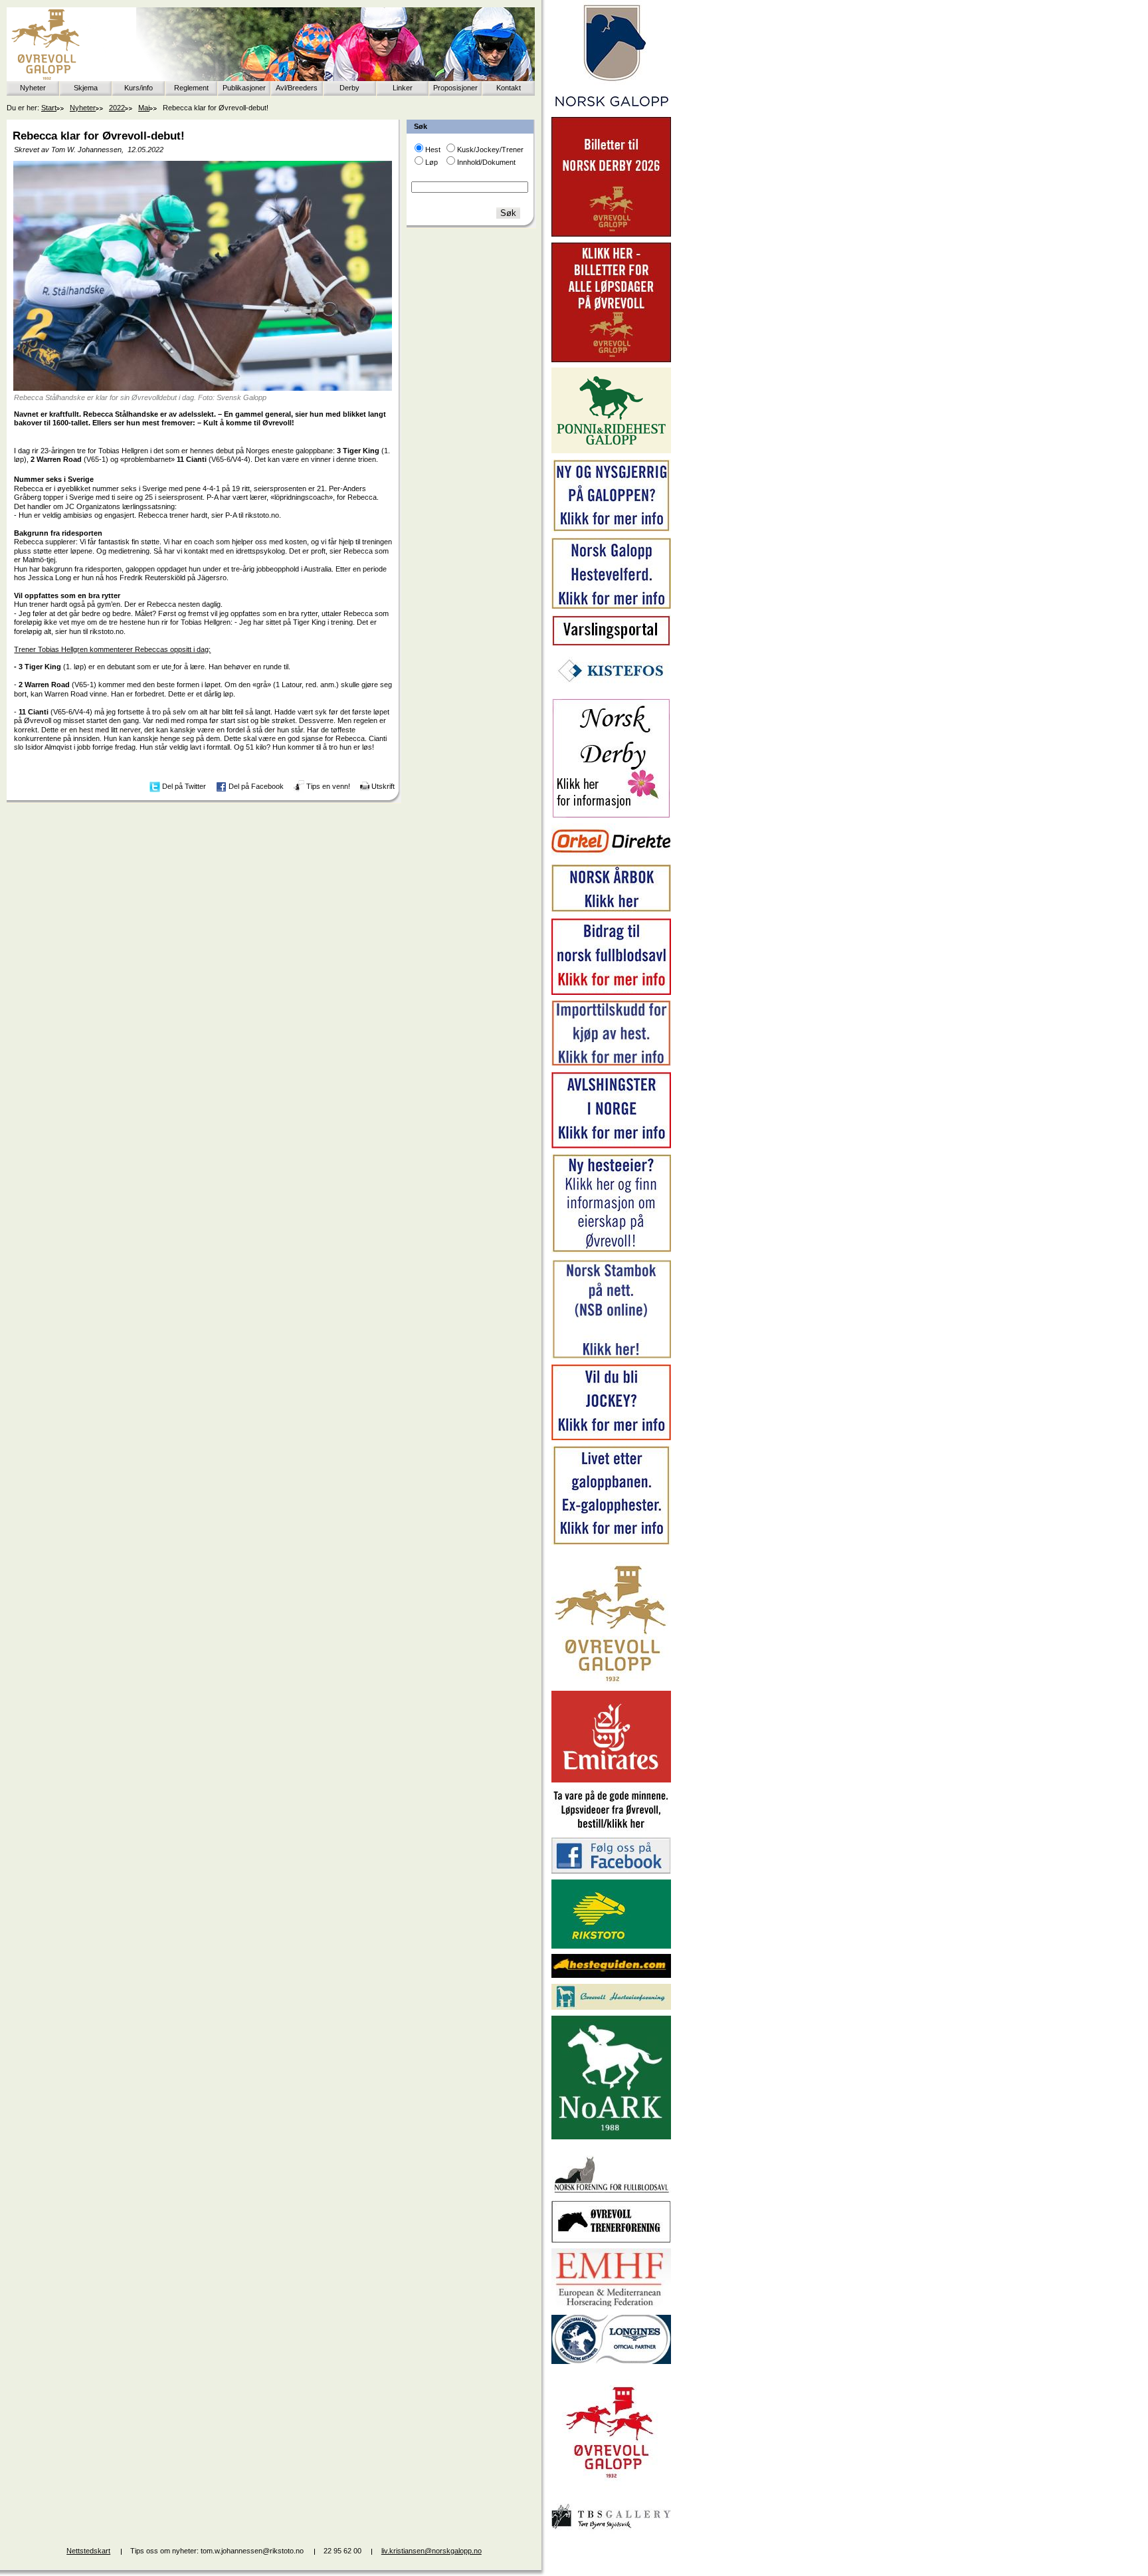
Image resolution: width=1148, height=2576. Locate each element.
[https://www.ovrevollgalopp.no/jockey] (611, 1438)
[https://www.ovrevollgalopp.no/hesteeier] (611, 1251)
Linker (403, 88)
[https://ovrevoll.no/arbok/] (611, 910)
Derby (349, 88)
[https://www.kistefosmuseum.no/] (611, 690)
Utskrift (383, 786)
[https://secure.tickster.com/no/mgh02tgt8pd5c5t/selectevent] (611, 360)
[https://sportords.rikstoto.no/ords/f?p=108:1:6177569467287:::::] (611, 1356)
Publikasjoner (244, 88)
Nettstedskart (88, 2551)
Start (49, 108)
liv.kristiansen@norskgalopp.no (431, 2551)
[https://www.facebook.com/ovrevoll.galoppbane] (611, 1871)
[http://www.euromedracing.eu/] (611, 2306)
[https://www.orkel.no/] (611, 856)
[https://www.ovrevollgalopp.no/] (611, 530)
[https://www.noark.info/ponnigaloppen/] (611, 451)
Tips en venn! (328, 786)
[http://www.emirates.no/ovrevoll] (611, 1780)
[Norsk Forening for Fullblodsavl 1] (611, 2192)
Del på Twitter (184, 786)
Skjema (86, 88)
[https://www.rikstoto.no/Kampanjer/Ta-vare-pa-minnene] (611, 1829)
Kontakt (509, 88)
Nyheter (33, 88)
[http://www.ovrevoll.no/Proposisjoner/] (611, 2490)
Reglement (191, 88)
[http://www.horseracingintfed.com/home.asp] (611, 2361)
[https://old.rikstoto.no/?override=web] (611, 1946)
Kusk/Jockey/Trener (490, 150)
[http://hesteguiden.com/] (611, 1975)
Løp (431, 162)
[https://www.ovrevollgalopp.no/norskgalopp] (611, 109)
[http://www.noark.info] (611, 2137)
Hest (433, 150)
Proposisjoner (455, 88)
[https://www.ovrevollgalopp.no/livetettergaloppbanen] (611, 1543)
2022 (117, 108)
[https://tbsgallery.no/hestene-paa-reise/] (611, 2531)
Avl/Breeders (297, 88)
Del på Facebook (256, 786)
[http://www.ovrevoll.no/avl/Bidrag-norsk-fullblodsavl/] (611, 992)
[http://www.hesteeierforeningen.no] (611, 2007)
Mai (144, 108)
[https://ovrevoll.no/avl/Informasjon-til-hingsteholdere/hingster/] (611, 1146)
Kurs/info (139, 88)
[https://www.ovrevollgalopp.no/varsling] (611, 643)
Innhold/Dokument (486, 162)
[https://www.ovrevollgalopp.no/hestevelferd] (611, 606)
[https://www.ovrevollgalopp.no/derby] (611, 815)
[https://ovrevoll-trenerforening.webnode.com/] (611, 2240)
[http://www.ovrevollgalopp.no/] (611, 1683)
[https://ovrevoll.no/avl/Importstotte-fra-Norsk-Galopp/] (611, 1063)
